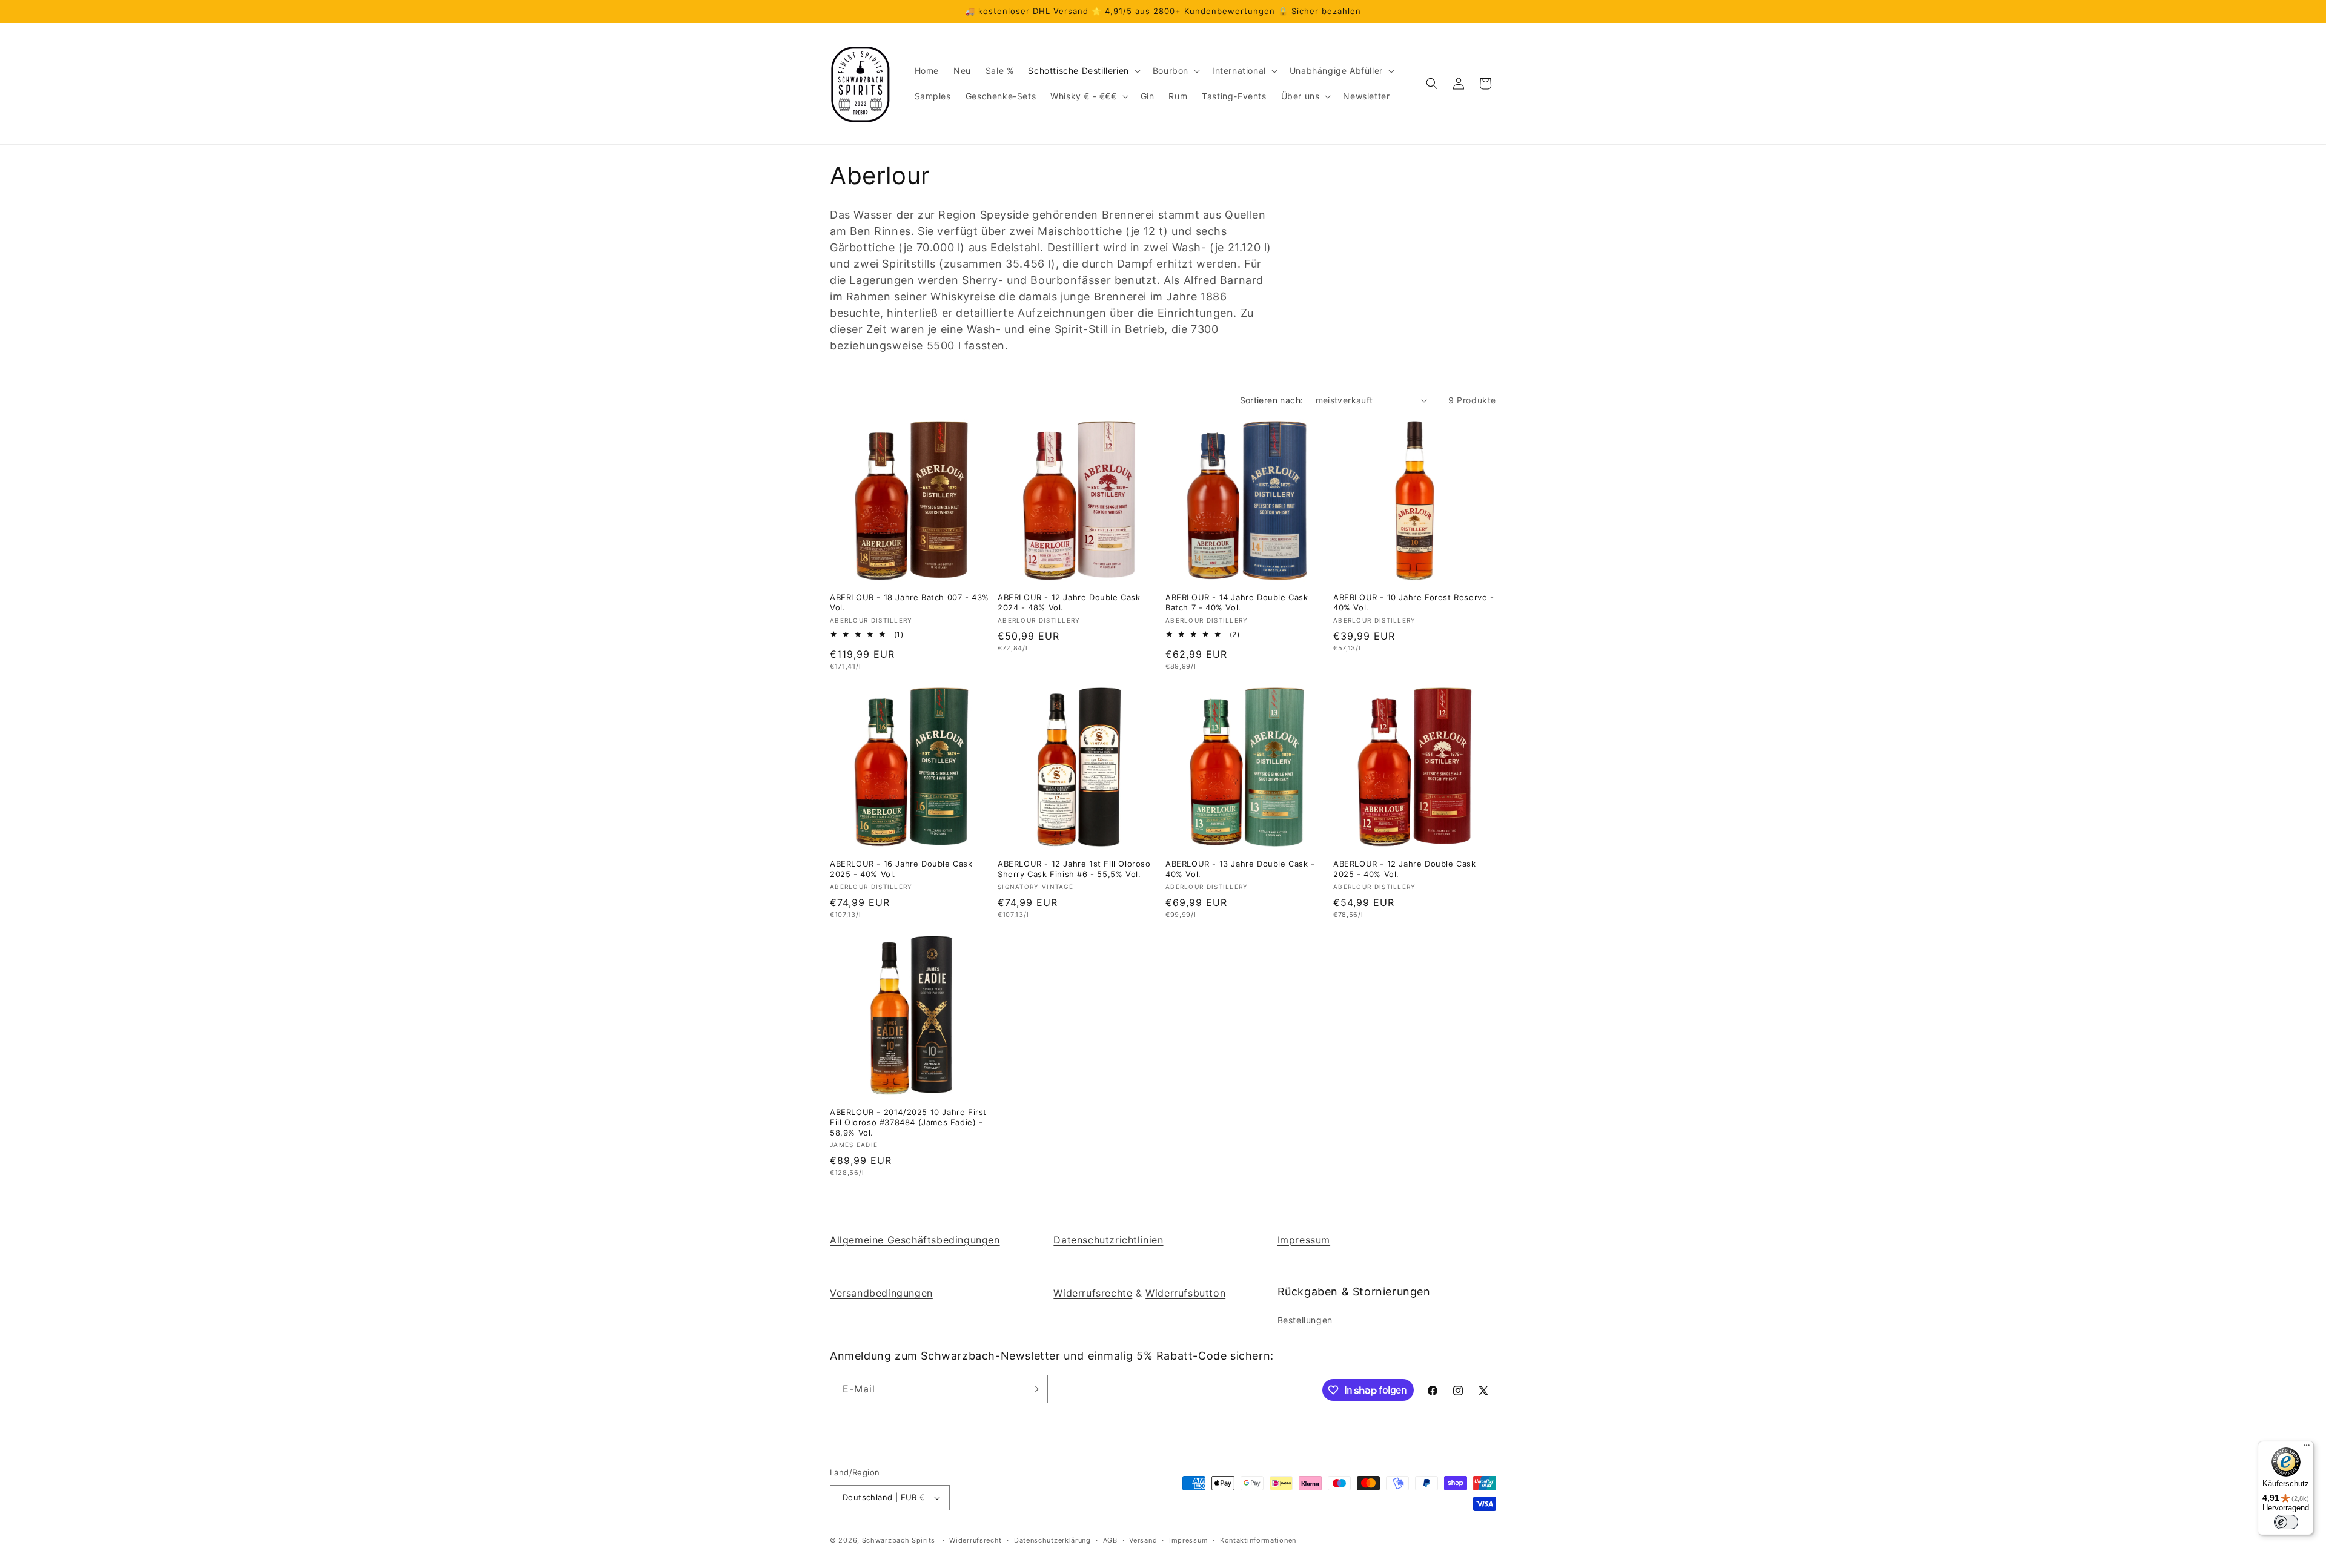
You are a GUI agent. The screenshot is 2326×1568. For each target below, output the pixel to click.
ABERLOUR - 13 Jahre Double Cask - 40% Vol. (1240, 869)
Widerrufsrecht (976, 1540)
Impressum (1304, 1240)
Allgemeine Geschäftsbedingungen (915, 1240)
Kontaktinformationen (1258, 1540)
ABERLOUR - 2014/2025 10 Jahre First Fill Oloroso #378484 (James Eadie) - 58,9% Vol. (908, 1122)
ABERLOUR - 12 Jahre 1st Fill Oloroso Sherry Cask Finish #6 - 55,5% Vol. (1074, 869)
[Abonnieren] (1034, 1389)
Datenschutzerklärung (1052, 1540)
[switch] (2286, 1522)
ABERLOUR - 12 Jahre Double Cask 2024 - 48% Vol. (1069, 602)
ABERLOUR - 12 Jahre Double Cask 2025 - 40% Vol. (1405, 869)
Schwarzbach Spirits (899, 1540)
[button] (1083, 71)
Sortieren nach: (1272, 400)
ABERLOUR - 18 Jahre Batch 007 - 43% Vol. (910, 602)
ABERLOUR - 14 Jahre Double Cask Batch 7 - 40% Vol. (1237, 602)
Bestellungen (1305, 1320)
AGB (1110, 1540)
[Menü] (2307, 1448)
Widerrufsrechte (1093, 1293)
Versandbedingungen (881, 1293)
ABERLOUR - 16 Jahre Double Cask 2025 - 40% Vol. (901, 869)
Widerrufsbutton (1185, 1293)
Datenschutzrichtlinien (1108, 1240)
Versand (1143, 1540)
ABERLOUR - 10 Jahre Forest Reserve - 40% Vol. (1414, 602)
